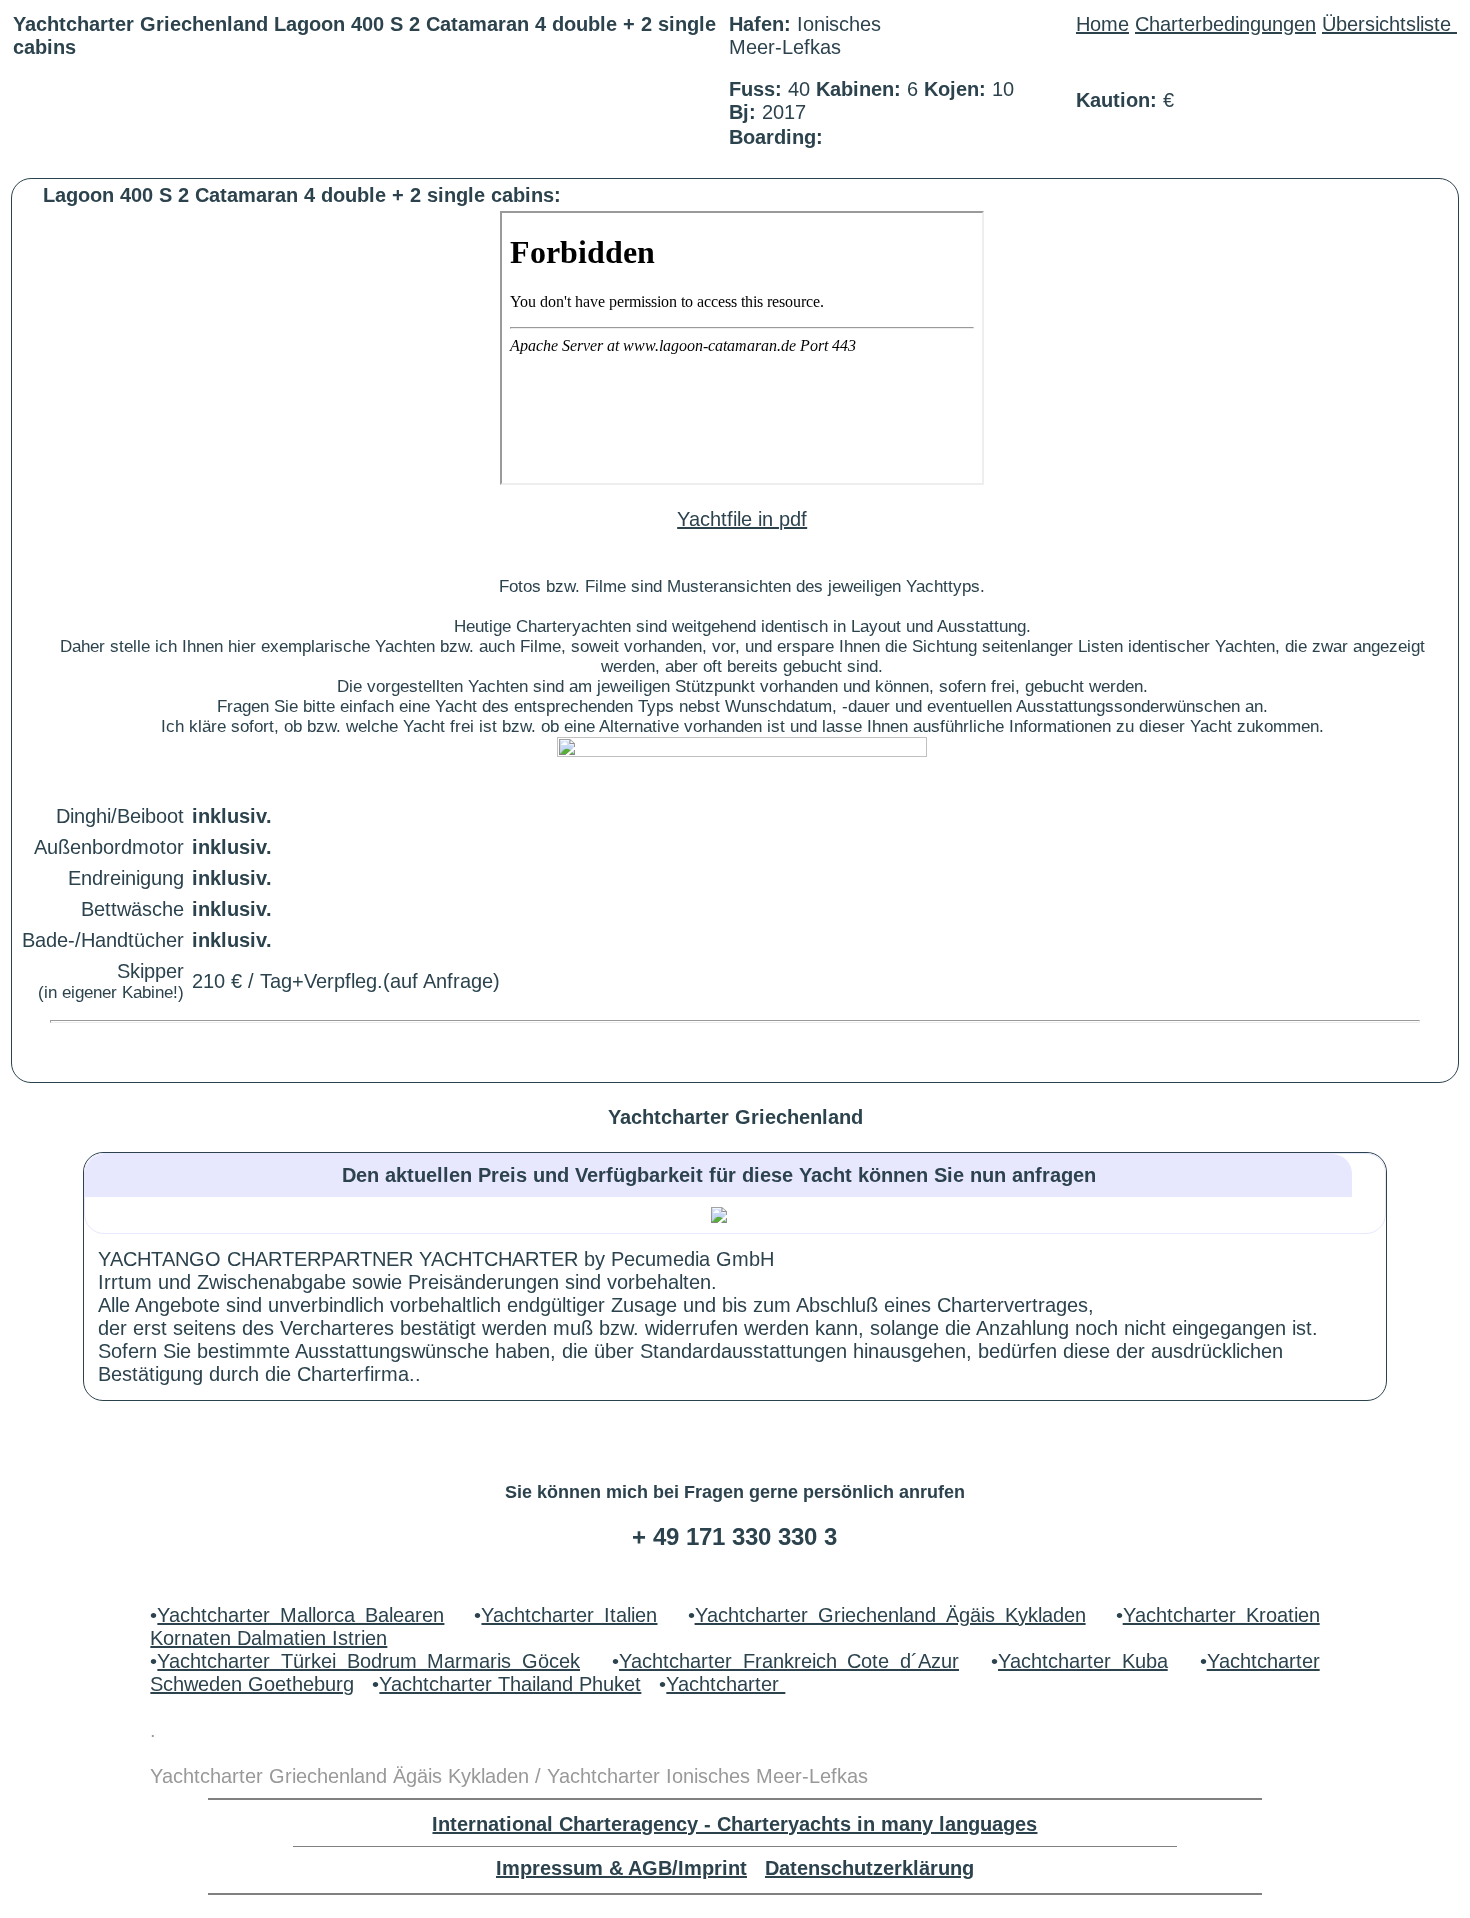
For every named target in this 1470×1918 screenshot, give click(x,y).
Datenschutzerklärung (869, 1868)
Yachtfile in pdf (742, 519)
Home (1102, 24)
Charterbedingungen (1225, 24)
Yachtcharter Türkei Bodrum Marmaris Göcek (368, 1661)
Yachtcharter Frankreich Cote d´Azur (789, 1661)
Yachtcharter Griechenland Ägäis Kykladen (890, 1615)
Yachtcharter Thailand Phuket (510, 1684)
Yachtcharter (725, 1684)
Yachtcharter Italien (569, 1615)
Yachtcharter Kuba (1083, 1661)
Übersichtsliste (1389, 24)
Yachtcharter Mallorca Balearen (300, 1615)
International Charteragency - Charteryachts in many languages (734, 1824)
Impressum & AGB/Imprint (621, 1868)
